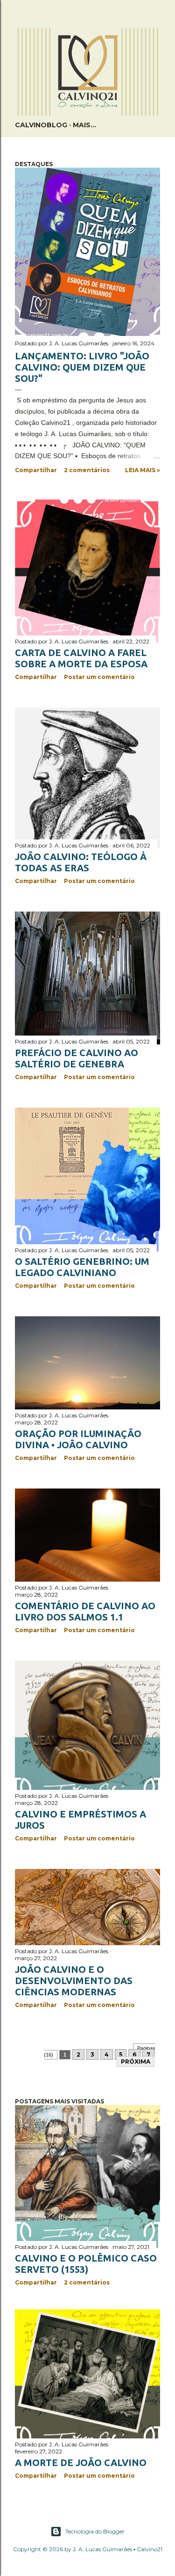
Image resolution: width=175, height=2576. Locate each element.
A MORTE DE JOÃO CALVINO (81, 2463)
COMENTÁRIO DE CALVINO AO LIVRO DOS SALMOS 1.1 (85, 1611)
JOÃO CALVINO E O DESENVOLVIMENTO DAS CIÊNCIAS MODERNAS (74, 1981)
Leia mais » (143, 470)
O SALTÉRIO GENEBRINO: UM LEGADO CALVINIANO (82, 1267)
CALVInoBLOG (41, 125)
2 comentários (87, 470)
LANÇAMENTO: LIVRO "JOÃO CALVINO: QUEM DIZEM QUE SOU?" (82, 367)
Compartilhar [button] (36, 470)
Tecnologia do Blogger (95, 2531)
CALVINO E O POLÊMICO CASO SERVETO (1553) (86, 2264)
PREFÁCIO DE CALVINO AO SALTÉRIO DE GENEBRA (77, 1058)
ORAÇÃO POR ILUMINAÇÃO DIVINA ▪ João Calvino (78, 1439)
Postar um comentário (99, 677)
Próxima (136, 2062)
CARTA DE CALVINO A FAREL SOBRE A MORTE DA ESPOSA (81, 658)
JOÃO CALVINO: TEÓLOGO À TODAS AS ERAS (81, 862)
